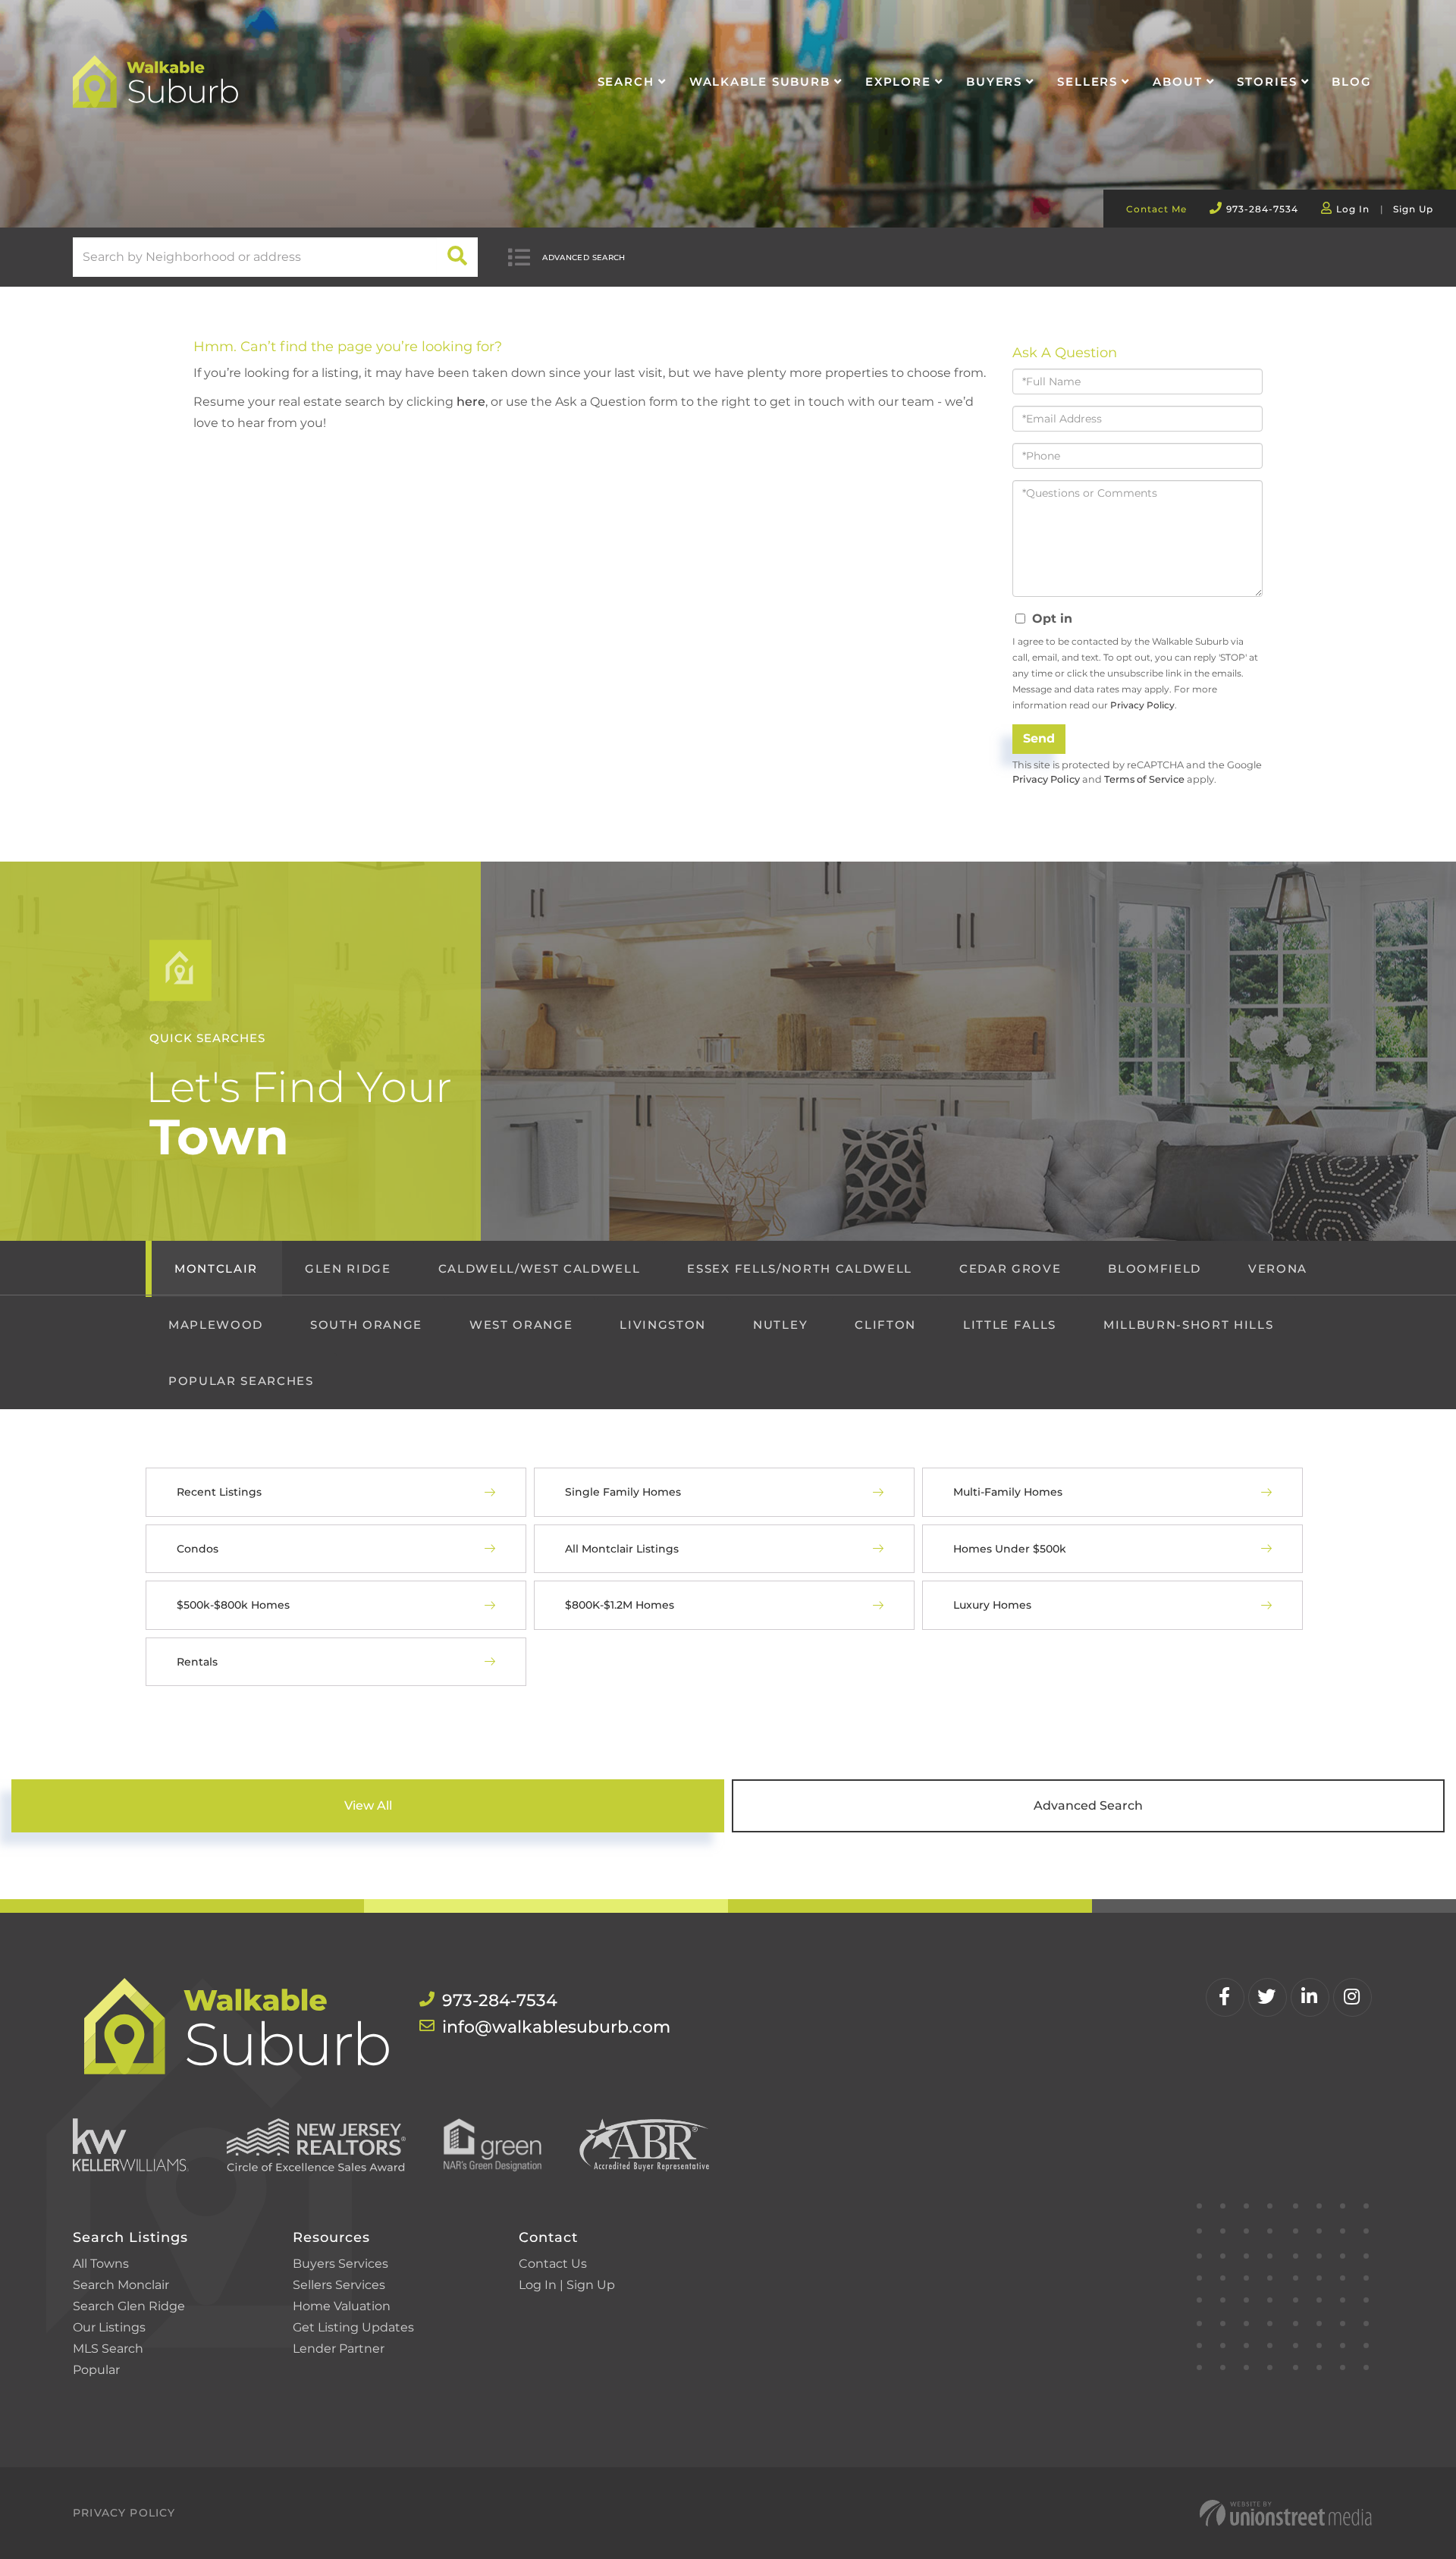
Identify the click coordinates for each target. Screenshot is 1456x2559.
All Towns (101, 2264)
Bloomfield (1155, 1269)
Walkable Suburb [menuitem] (760, 82)
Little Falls (1010, 1325)
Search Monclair (121, 2285)
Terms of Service (1144, 779)
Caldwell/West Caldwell (540, 1269)
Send (1039, 738)
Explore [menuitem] (898, 82)
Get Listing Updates (353, 2327)
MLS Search (108, 2349)
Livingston (663, 1325)
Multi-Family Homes (1008, 1492)
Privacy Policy (1142, 705)
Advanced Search (584, 257)
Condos (198, 1549)
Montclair (216, 1269)
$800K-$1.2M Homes (620, 1605)
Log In (1353, 209)
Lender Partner (339, 2349)
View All (368, 1805)
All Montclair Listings (622, 1549)
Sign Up (1413, 209)
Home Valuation (342, 2306)
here (471, 402)
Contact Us (553, 2264)
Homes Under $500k (1010, 1549)
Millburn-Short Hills (1188, 1325)
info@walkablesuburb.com (556, 2027)
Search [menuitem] (626, 82)
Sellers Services (339, 2285)
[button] (458, 257)
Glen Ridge (348, 1269)
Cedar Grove (1010, 1269)
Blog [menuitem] (1352, 82)
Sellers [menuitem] (1087, 82)
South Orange (366, 1325)
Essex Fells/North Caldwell (799, 1269)
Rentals (197, 1662)
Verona (1278, 1269)
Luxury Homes (992, 1605)
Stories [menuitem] (1267, 82)
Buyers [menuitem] (994, 82)
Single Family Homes (623, 1492)
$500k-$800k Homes (233, 1605)
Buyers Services (340, 2264)
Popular (96, 2370)
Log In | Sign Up (567, 2285)
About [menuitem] (1177, 82)
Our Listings (109, 2327)
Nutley (780, 1325)
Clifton (885, 1325)
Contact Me (1156, 209)
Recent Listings (219, 1492)
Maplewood (216, 1325)
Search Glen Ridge (129, 2306)
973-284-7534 (1262, 209)
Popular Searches (241, 1381)
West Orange (521, 1325)
